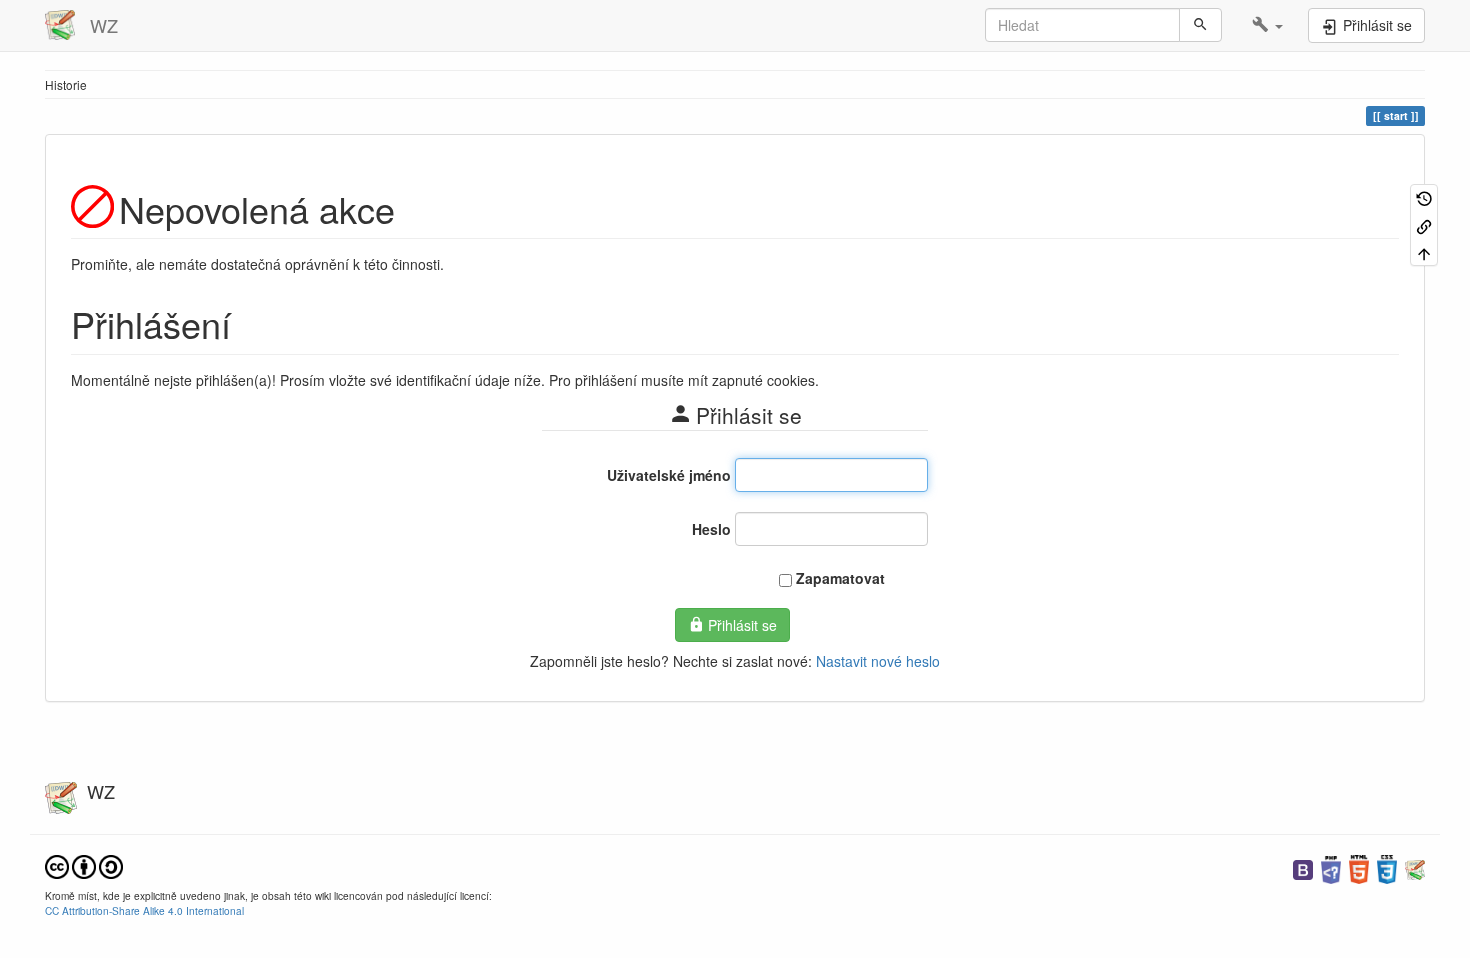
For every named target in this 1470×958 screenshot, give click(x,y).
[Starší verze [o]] (1424, 197)
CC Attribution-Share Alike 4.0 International (144, 910)
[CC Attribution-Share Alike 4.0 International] (84, 865)
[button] (1267, 25)
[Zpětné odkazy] (1424, 224)
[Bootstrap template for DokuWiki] (1303, 867)
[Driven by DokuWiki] (1415, 867)
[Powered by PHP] (1331, 867)
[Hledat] (1200, 25)
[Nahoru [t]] (1424, 252)
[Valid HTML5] (1359, 867)
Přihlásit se (742, 625)
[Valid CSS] (1387, 867)
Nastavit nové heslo (878, 661)
